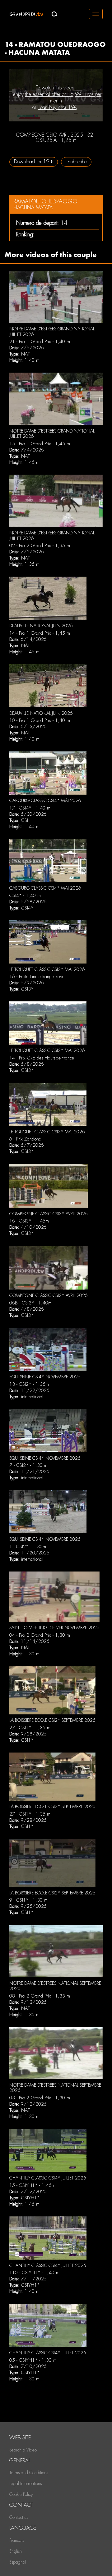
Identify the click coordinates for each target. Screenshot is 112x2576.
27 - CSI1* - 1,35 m (30, 1728)
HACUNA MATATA (33, 208)
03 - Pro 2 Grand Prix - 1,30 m (40, 2098)
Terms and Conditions (29, 2473)
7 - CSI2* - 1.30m (28, 1465)
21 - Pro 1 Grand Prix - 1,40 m (40, 342)
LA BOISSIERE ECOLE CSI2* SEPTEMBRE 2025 (52, 1720)
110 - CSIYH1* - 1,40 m (34, 2273)
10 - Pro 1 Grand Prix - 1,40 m (40, 720)
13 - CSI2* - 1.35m (29, 1384)
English (16, 2551)
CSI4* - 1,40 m (25, 896)
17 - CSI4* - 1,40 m (30, 808)
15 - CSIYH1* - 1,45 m (33, 2185)
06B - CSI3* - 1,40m (30, 1303)
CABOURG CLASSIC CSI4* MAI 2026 (45, 800)
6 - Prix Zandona (25, 1139)
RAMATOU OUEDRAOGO (46, 201)
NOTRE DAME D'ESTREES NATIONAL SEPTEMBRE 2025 (55, 1986)
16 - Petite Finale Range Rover (37, 977)
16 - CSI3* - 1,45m (29, 1221)
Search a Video (23, 2450)
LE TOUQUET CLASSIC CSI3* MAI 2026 (47, 969)
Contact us (19, 2517)
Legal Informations (26, 2483)
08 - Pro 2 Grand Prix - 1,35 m (40, 1996)
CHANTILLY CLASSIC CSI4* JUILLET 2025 (48, 2178)
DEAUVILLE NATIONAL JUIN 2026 (41, 626)
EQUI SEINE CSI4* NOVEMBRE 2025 (45, 1377)
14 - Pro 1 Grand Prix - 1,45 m (40, 633)
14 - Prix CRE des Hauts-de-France (42, 1058)
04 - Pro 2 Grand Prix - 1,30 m (40, 1635)
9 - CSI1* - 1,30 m (28, 1900)
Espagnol (18, 2562)
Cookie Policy (21, 2494)
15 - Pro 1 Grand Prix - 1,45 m (40, 444)
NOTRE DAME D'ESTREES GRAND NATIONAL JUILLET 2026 (52, 434)
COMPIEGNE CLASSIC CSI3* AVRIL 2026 (49, 1214)
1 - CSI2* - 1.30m (28, 1547)
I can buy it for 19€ (57, 107)
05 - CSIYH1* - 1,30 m (33, 2360)
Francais (17, 2540)
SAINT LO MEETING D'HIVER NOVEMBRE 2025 (54, 1628)
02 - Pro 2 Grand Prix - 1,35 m (40, 546)
